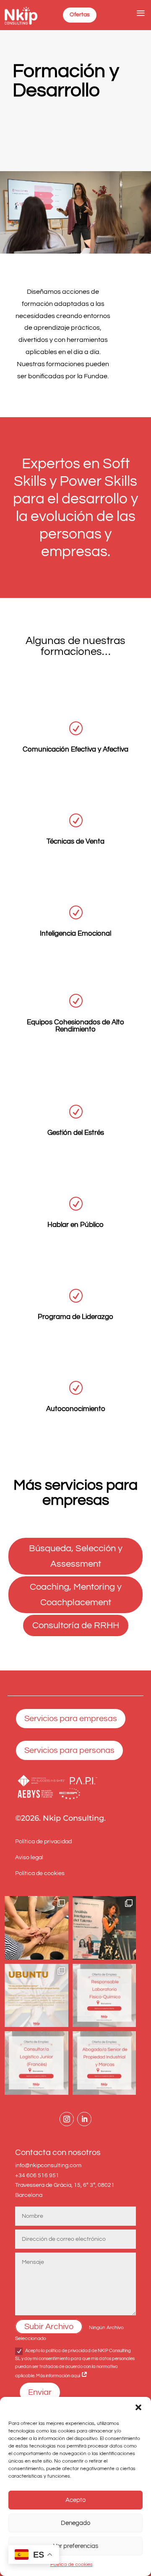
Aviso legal (29, 1858)
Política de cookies (72, 2564)
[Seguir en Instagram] (67, 2119)
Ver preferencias (76, 2546)
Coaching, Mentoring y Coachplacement (76, 1595)
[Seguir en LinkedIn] (84, 2119)
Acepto (75, 2500)
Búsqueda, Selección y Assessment (76, 1556)
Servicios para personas (69, 1750)
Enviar (40, 2392)
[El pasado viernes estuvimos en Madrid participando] (104, 1928)
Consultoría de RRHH (76, 1625)
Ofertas (80, 15)
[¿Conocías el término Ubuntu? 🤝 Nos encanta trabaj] (36, 1996)
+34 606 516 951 (37, 2176)
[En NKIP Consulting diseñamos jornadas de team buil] (36, 1928)
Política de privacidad (43, 1842)
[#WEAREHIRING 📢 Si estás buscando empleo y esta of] (104, 1996)
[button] (138, 2407)
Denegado (75, 2523)
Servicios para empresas (71, 1719)
